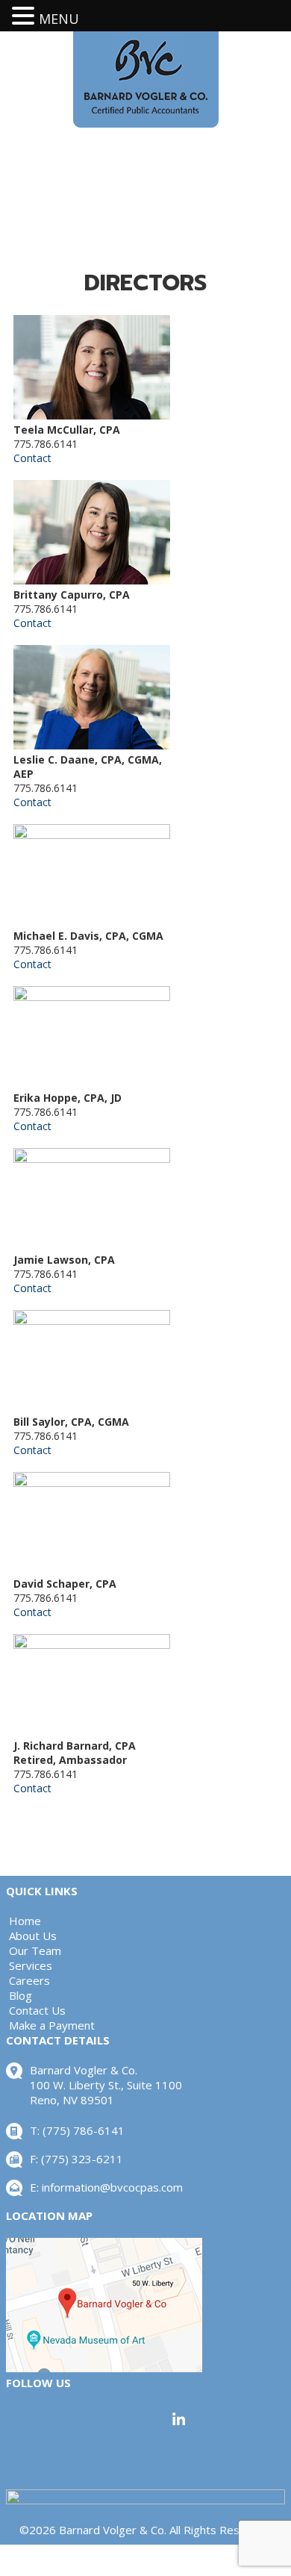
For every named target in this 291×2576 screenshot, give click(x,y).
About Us (33, 1936)
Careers (29, 1980)
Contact (32, 458)
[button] (25, 16)
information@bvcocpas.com (112, 2187)
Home (25, 1921)
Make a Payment (52, 2025)
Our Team (35, 1950)
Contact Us (37, 2010)
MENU (59, 19)
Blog (21, 1995)
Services (31, 1965)
